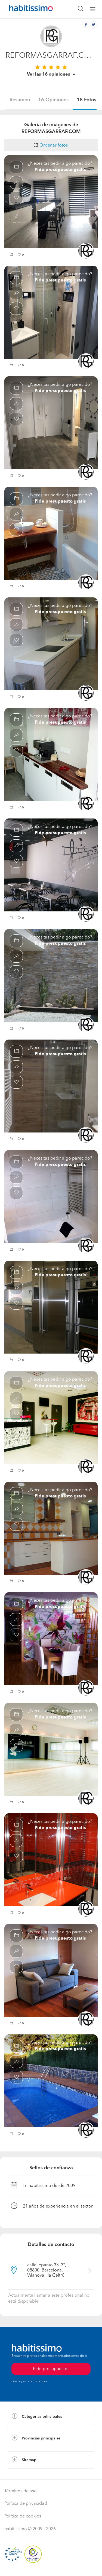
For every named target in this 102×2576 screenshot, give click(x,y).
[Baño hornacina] (51, 312)
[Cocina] (51, 1528)
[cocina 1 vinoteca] (51, 1307)
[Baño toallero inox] (51, 1197)
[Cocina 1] (51, 644)
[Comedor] (51, 1639)
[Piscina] (51, 2081)
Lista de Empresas (25, 2474)
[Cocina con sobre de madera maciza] (51, 755)
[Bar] (51, 865)
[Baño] (51, 1860)
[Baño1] (51, 1086)
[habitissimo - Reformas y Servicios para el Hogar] (25, 9)
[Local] (51, 1418)
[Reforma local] (51, 1749)
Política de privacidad (26, 2504)
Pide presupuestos (51, 2369)
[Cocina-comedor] (51, 202)
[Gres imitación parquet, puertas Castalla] (51, 423)
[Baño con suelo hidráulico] (51, 533)
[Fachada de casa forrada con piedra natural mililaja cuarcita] (51, 976)
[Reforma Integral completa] (51, 1970)
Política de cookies (23, 2516)
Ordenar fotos (53, 145)
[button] (12, 255)
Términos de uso (21, 2491)
